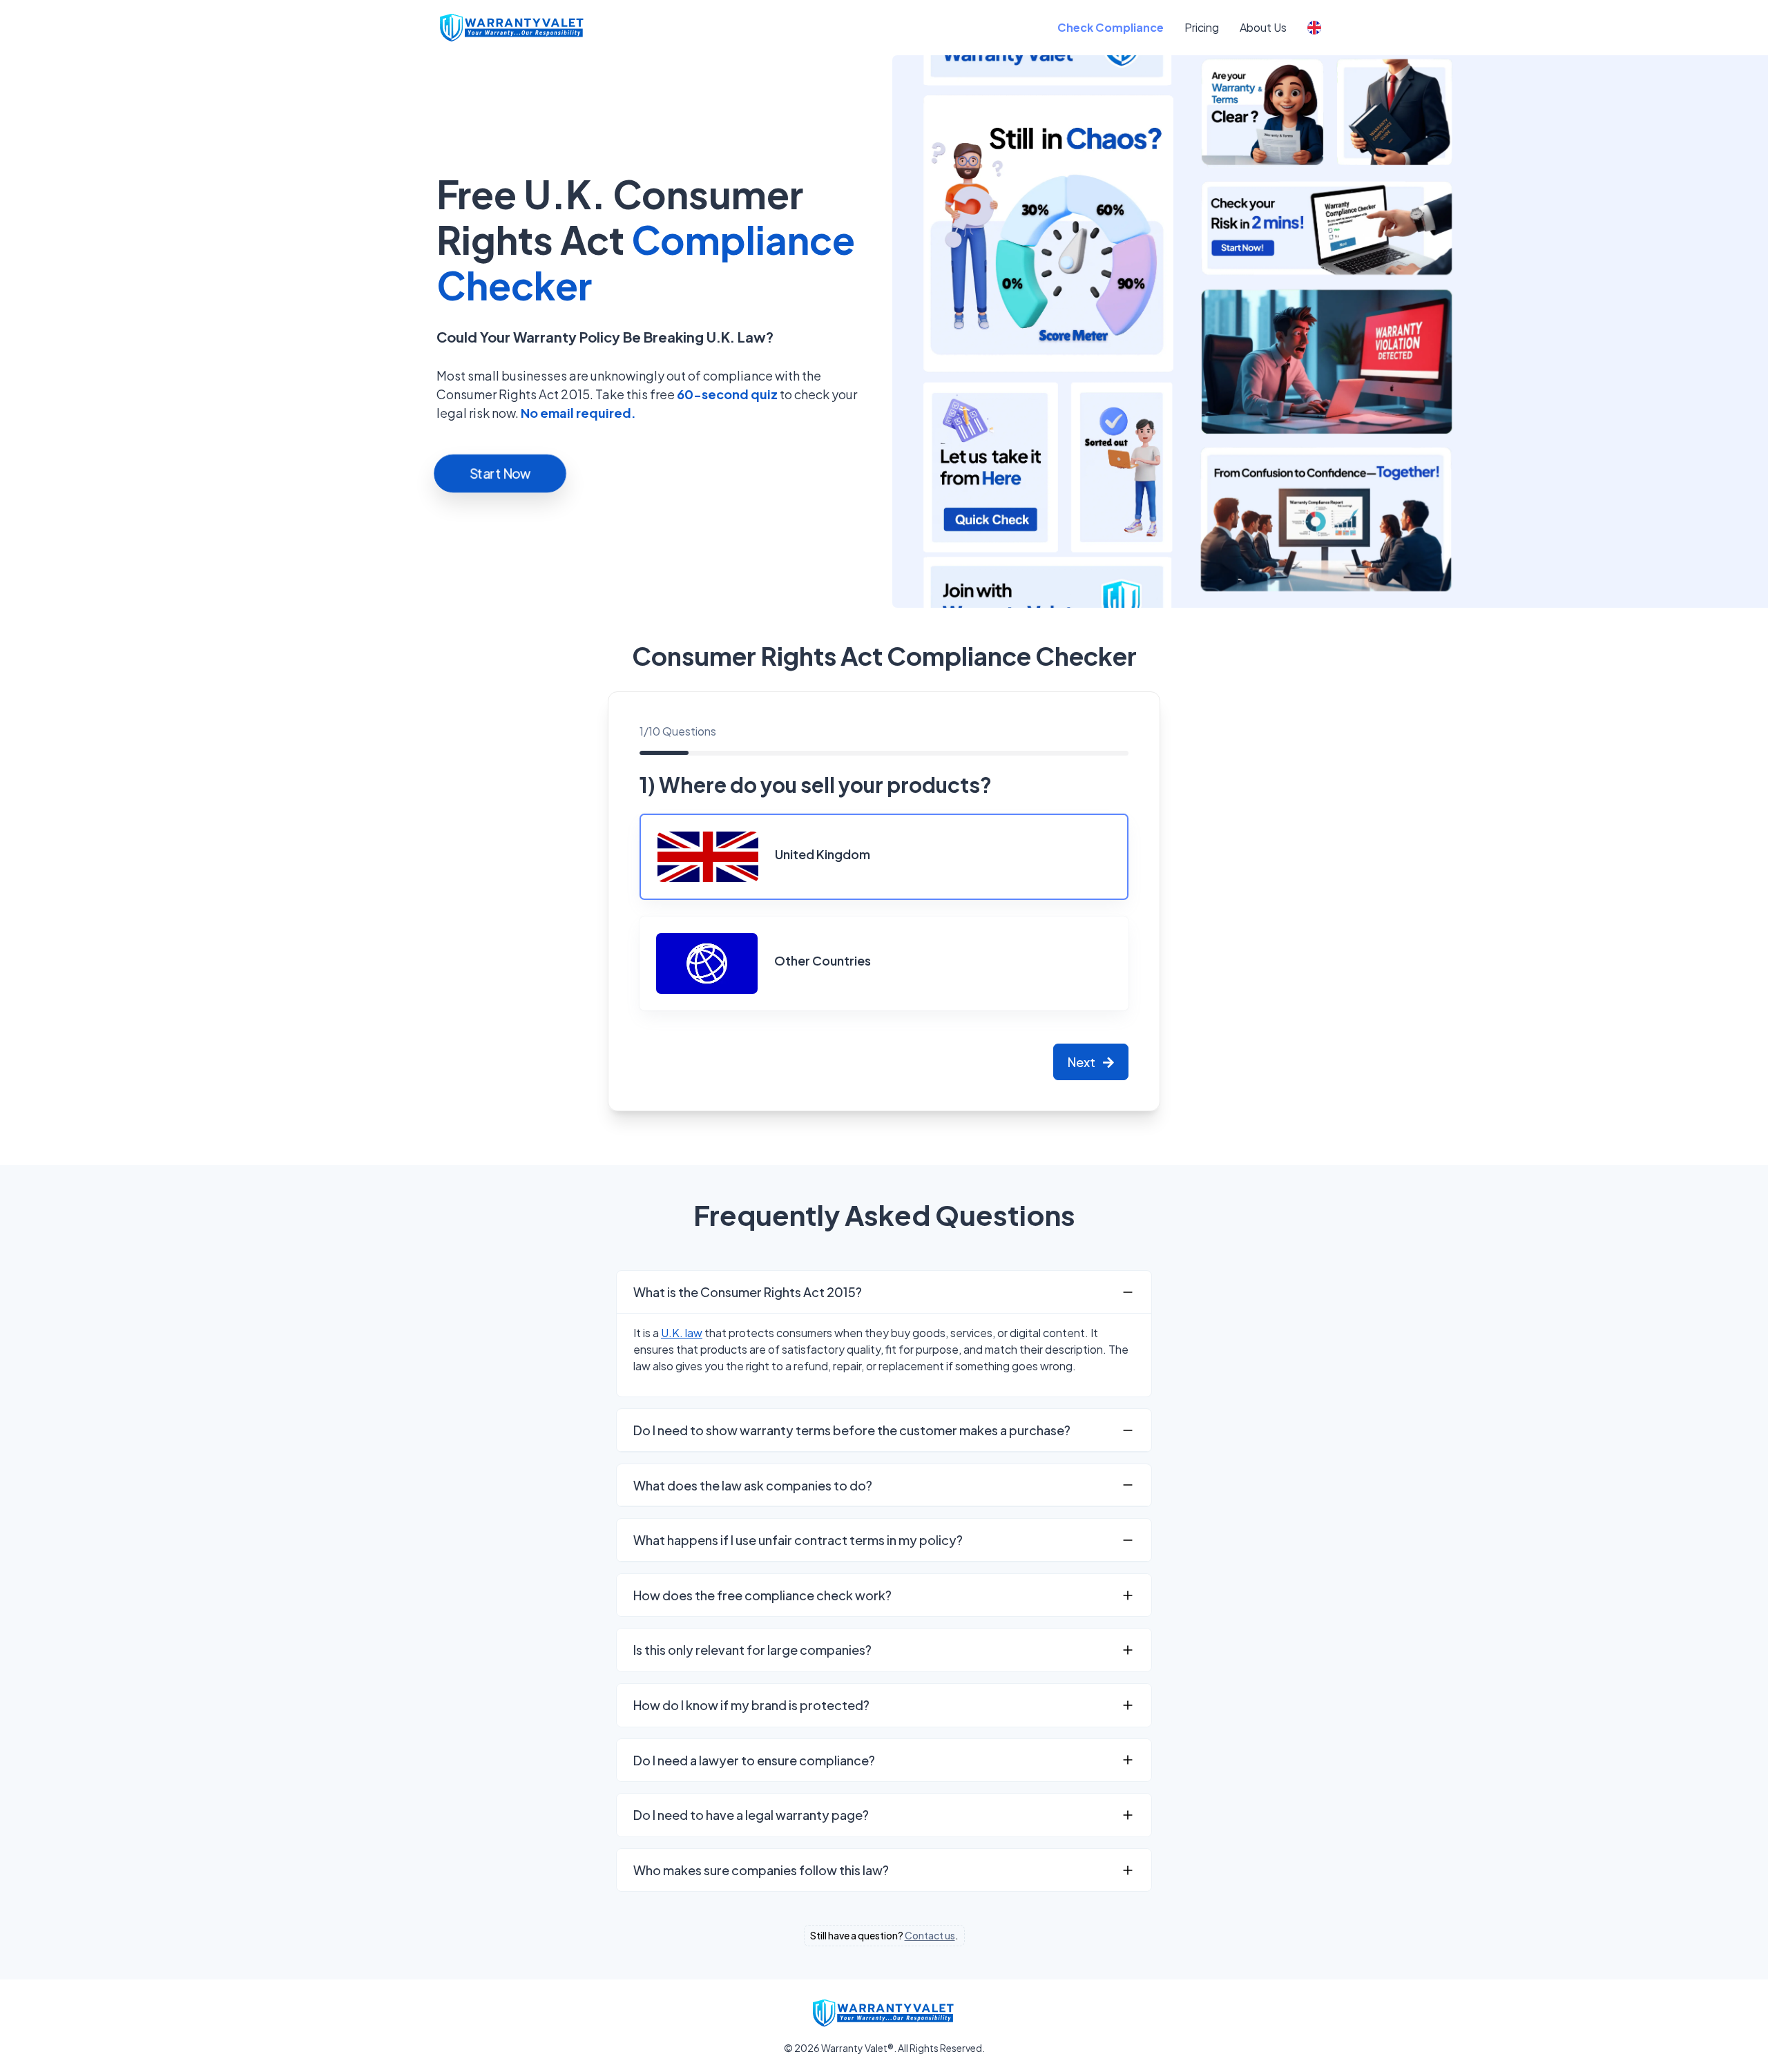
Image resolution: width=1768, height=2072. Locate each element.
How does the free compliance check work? (762, 1595)
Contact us (930, 1935)
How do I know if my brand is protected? (751, 1705)
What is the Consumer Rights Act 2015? (748, 1292)
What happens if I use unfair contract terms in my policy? (798, 1540)
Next (1083, 1062)
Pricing (1202, 27)
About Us (1263, 27)
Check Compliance (1111, 27)
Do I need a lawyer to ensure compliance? (754, 1760)
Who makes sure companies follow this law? (761, 1870)
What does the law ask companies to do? (753, 1485)
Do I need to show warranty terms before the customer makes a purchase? (852, 1430)
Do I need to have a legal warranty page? (751, 1815)
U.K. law (682, 1333)
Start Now (500, 473)
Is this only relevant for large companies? (752, 1650)
